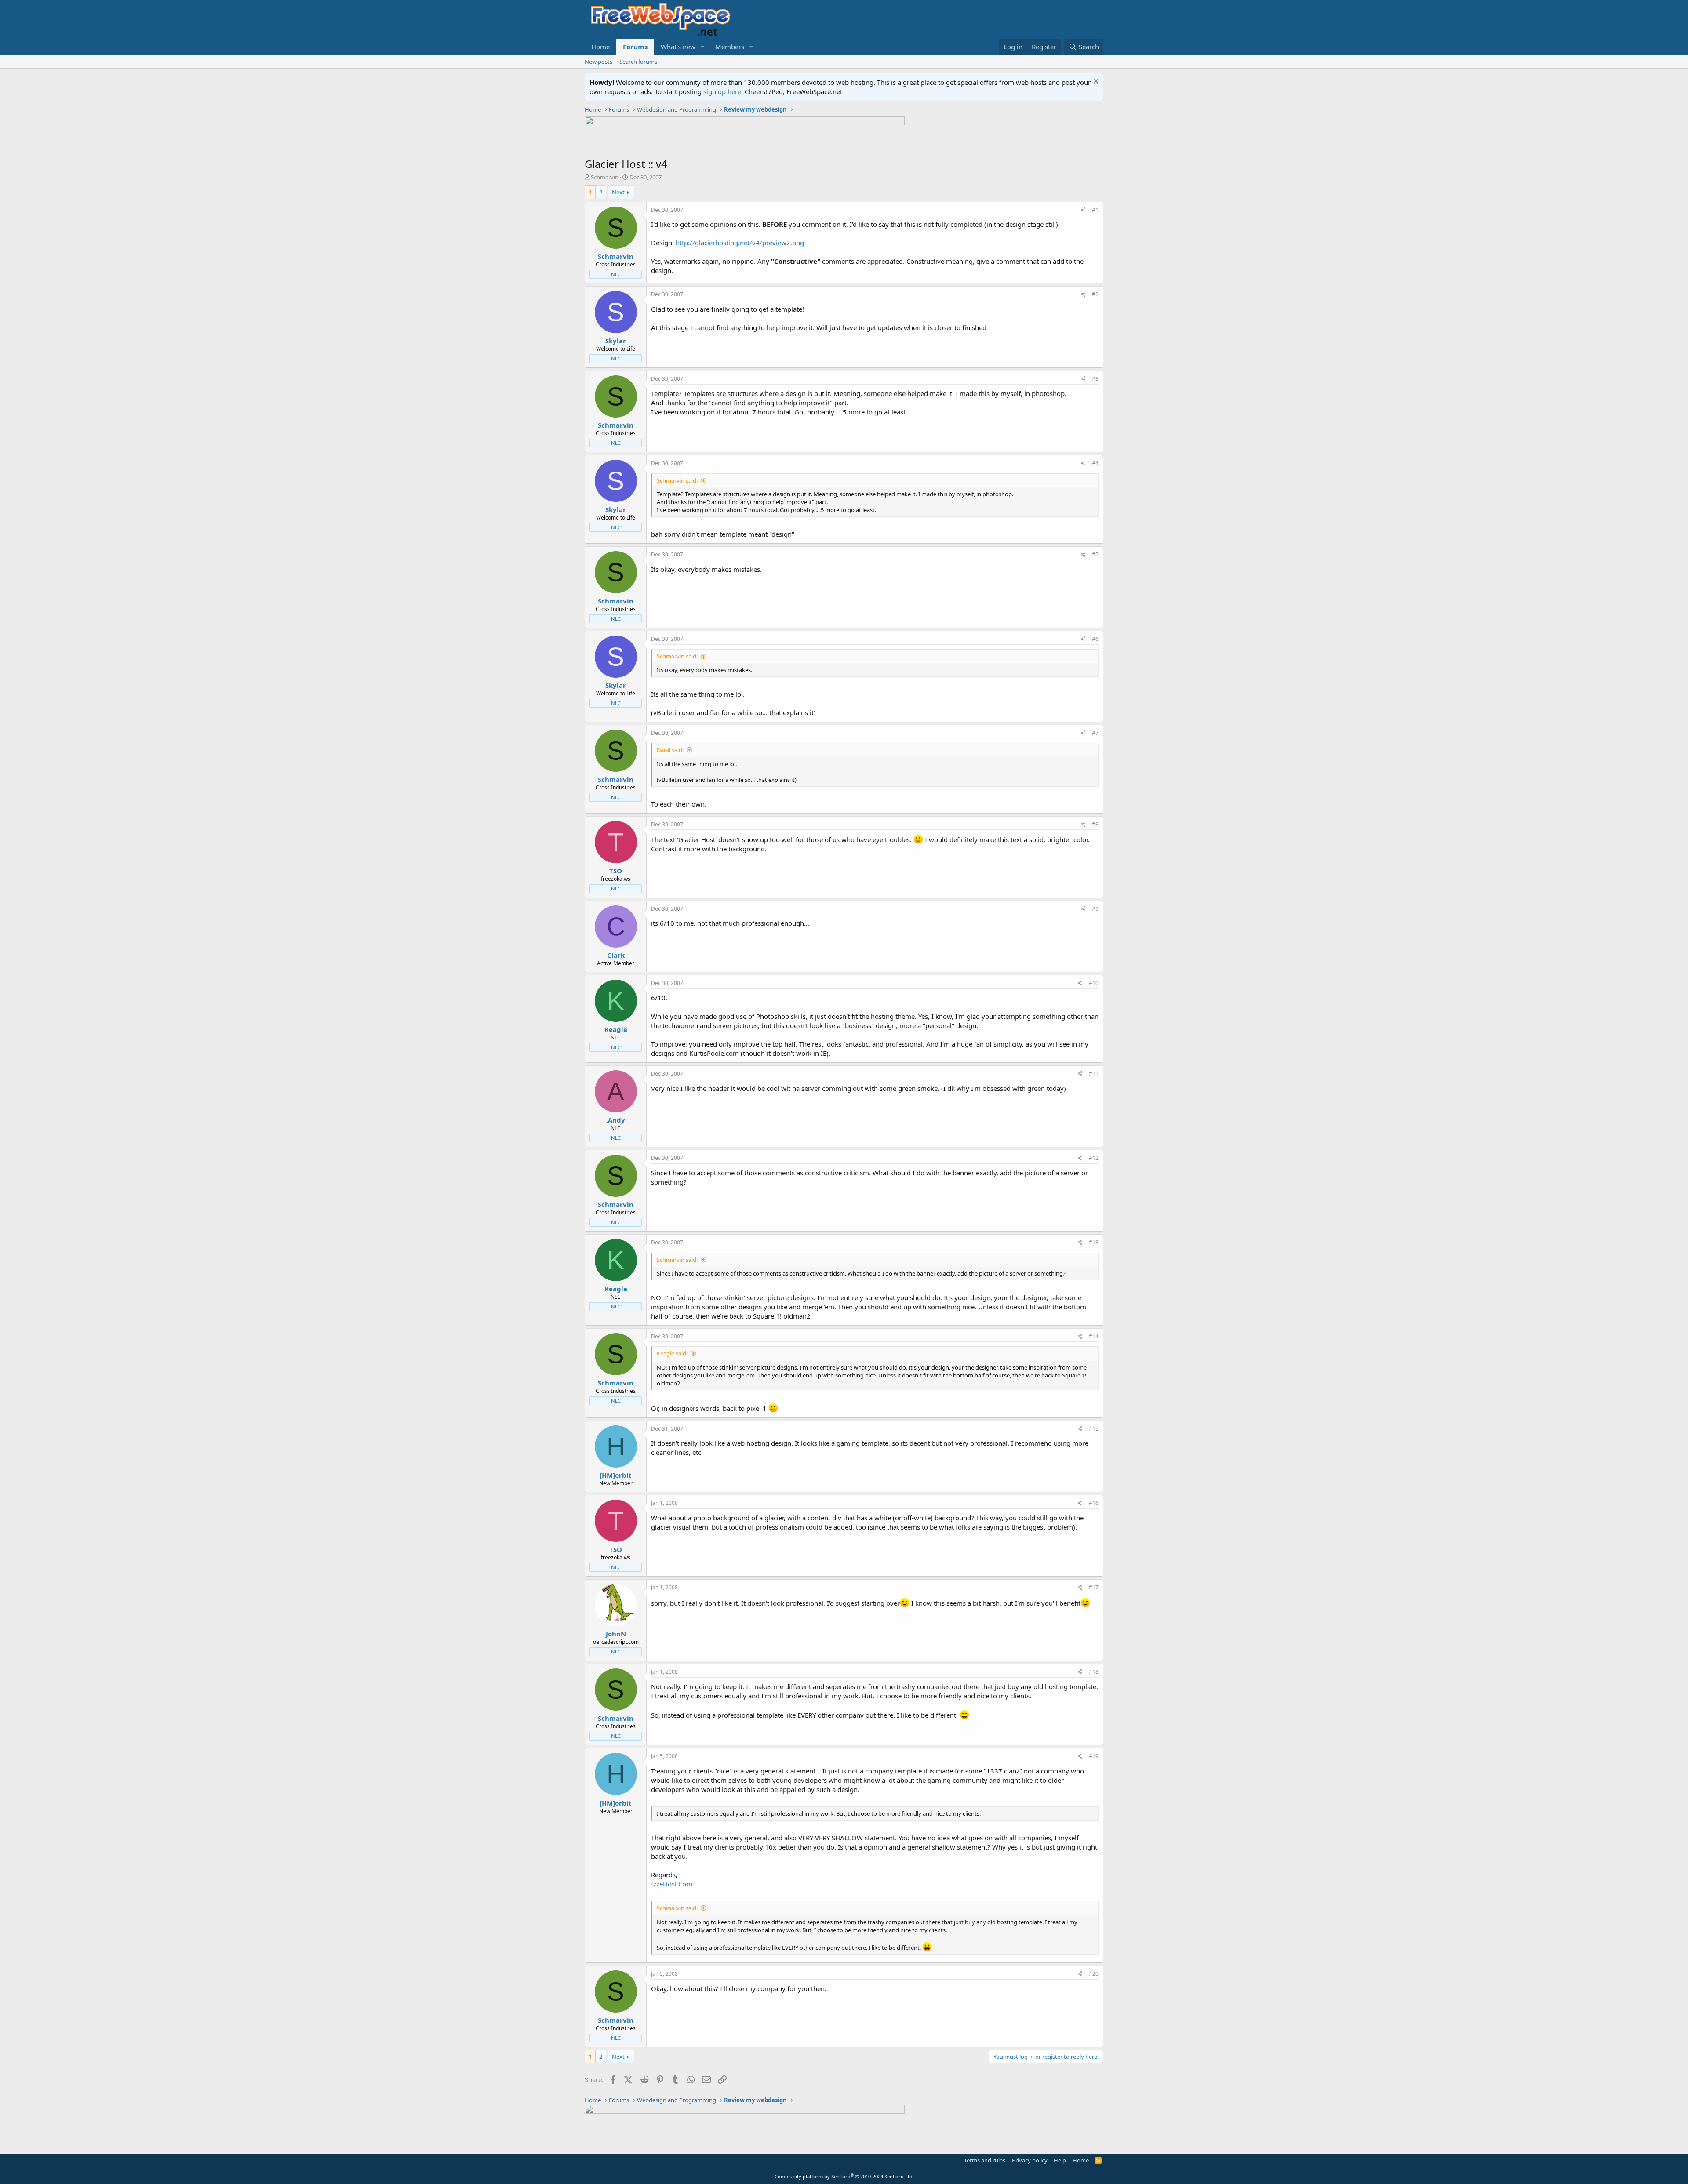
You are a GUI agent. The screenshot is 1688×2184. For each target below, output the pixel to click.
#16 (1094, 1503)
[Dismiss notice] (1095, 82)
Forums (635, 47)
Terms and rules (985, 2160)
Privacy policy (1030, 2160)
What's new (678, 47)
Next (618, 192)
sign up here (722, 91)
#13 (1094, 1242)
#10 (1094, 983)
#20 (1094, 1974)
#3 (1095, 379)
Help (1060, 2160)
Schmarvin (605, 177)
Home (600, 47)
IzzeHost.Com (672, 1884)
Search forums (638, 62)
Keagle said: (672, 1353)
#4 (1095, 463)
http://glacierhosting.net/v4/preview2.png (740, 243)
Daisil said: (670, 750)
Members (730, 47)
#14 (1094, 1336)
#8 (1095, 824)
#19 (1094, 1756)
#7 (1095, 733)
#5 (1095, 554)
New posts (598, 62)
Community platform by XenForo (844, 2176)
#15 (1094, 1429)
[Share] (1083, 210)
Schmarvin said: (677, 480)
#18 (1094, 1672)
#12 (1094, 1158)
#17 (1094, 1587)
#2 (1095, 294)
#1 (1095, 210)
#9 (1095, 909)
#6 (1095, 639)
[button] (702, 47)
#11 (1094, 1074)
